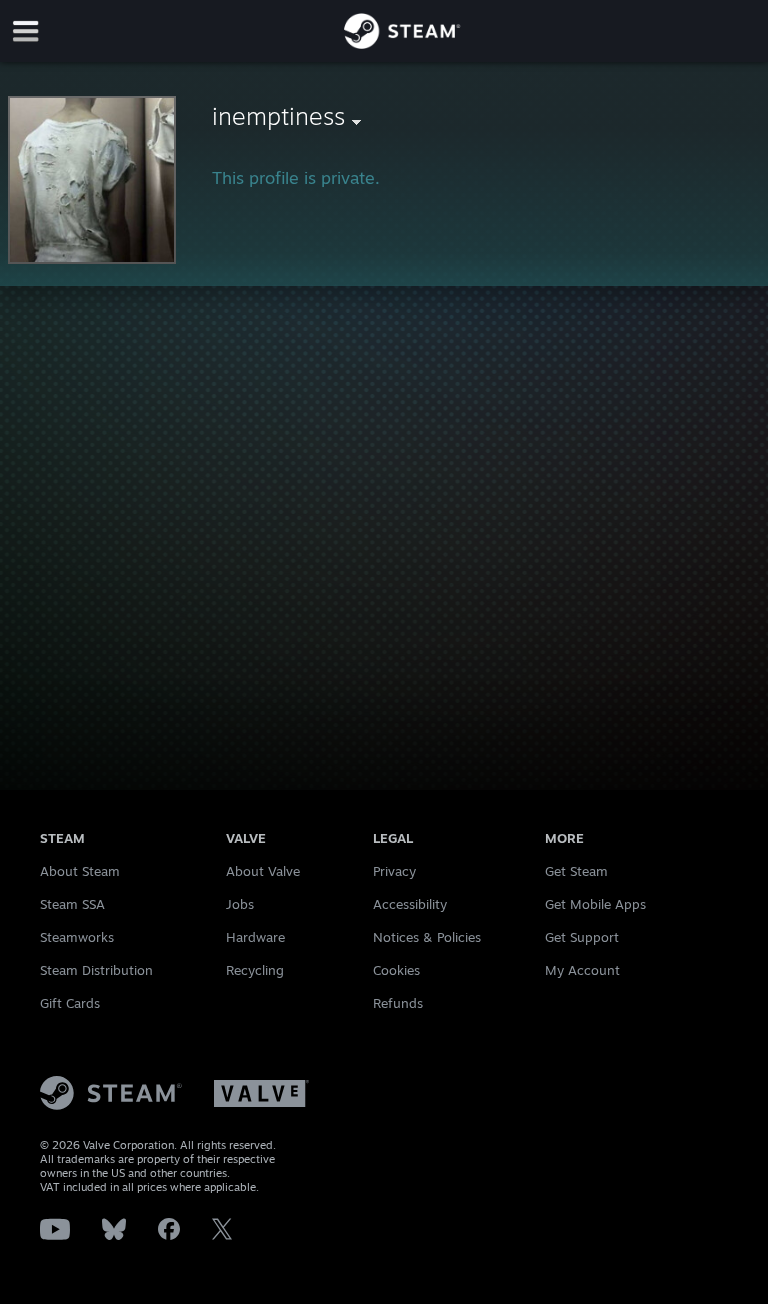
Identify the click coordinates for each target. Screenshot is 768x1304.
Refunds (398, 1003)
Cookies (396, 970)
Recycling (255, 970)
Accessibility (410, 904)
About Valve (263, 871)
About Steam (80, 871)
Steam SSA (72, 904)
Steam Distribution (96, 970)
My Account (582, 970)
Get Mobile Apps (595, 904)
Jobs (240, 904)
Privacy (394, 871)
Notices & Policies (427, 937)
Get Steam (576, 871)
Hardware (255, 937)
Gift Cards (70, 1003)
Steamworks (77, 937)
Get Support (582, 937)
